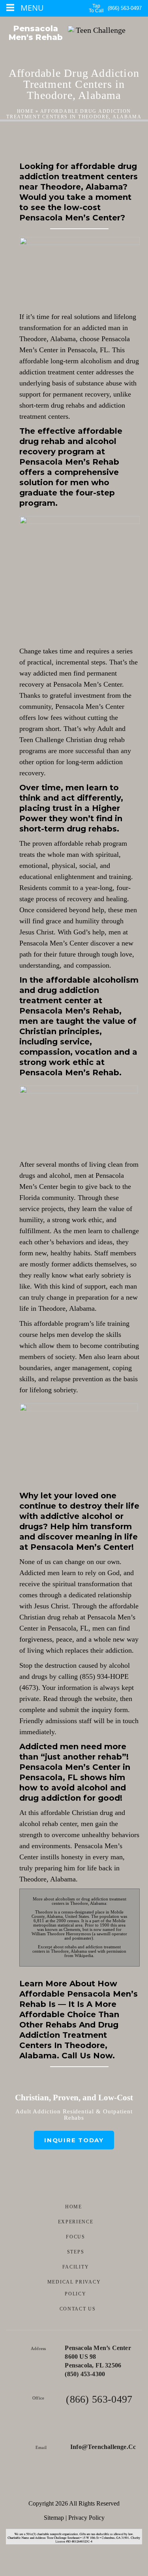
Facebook (52, 2483)
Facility (76, 2267)
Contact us (78, 2309)
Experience (76, 2222)
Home (25, 111)
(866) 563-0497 (125, 8)
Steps (76, 2252)
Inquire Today (74, 2140)
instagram (96, 2483)
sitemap (54, 2518)
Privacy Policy (86, 2518)
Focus (76, 2237)
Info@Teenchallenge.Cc (103, 2447)
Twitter (74, 2483)
